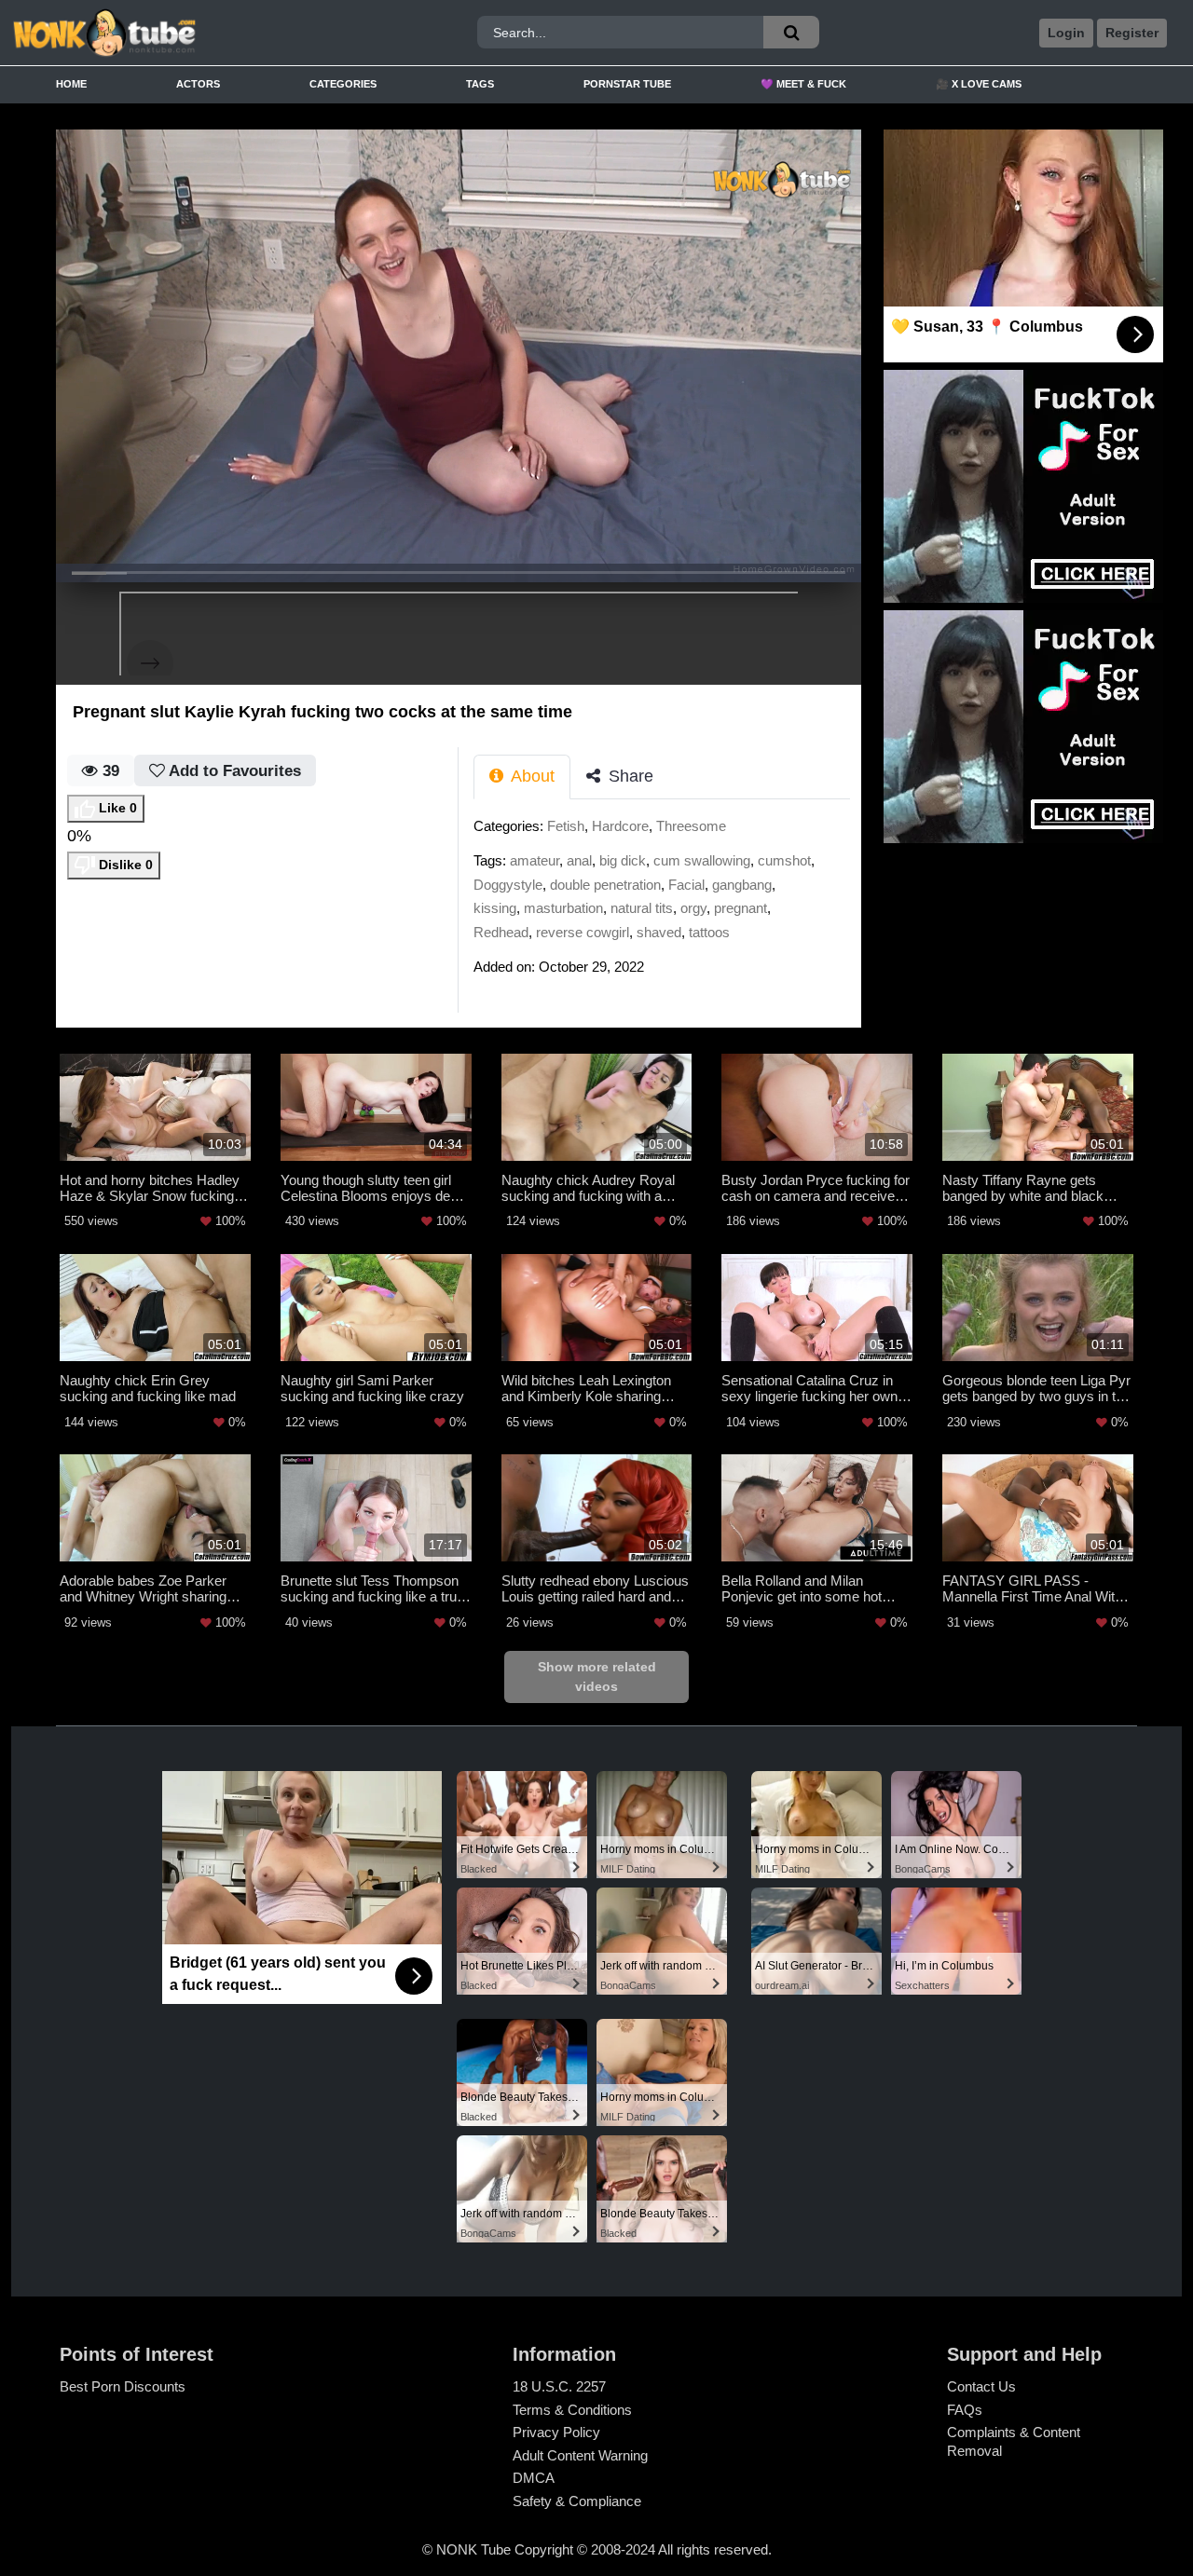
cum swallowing (702, 860)
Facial (686, 885)
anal (579, 860)
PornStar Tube (627, 84)
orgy (693, 908)
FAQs (965, 2410)
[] (791, 32)
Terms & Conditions (572, 2410)
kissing (495, 908)
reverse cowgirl (583, 932)
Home (71, 84)
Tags (480, 84)
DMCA (534, 2478)
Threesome (691, 826)
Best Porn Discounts (123, 2386)
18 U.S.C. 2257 (559, 2386)
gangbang (742, 885)
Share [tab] (629, 776)
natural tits (642, 908)
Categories (343, 84)
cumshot (784, 860)
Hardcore (620, 826)
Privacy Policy (556, 2432)
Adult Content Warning (580, 2455)
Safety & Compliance (577, 2501)
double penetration (605, 885)
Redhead (501, 932)
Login (1066, 33)
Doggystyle (508, 885)
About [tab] (531, 776)
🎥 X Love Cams (979, 84)
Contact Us (981, 2386)
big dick (623, 860)
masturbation (563, 908)
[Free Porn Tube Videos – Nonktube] (158, 33)
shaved (659, 932)
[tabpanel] (667, 902)
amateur (535, 860)
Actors (198, 84)
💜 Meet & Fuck (803, 84)
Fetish (566, 826)
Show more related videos (597, 1676)
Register (1132, 33)
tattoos (709, 932)
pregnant (740, 908)
